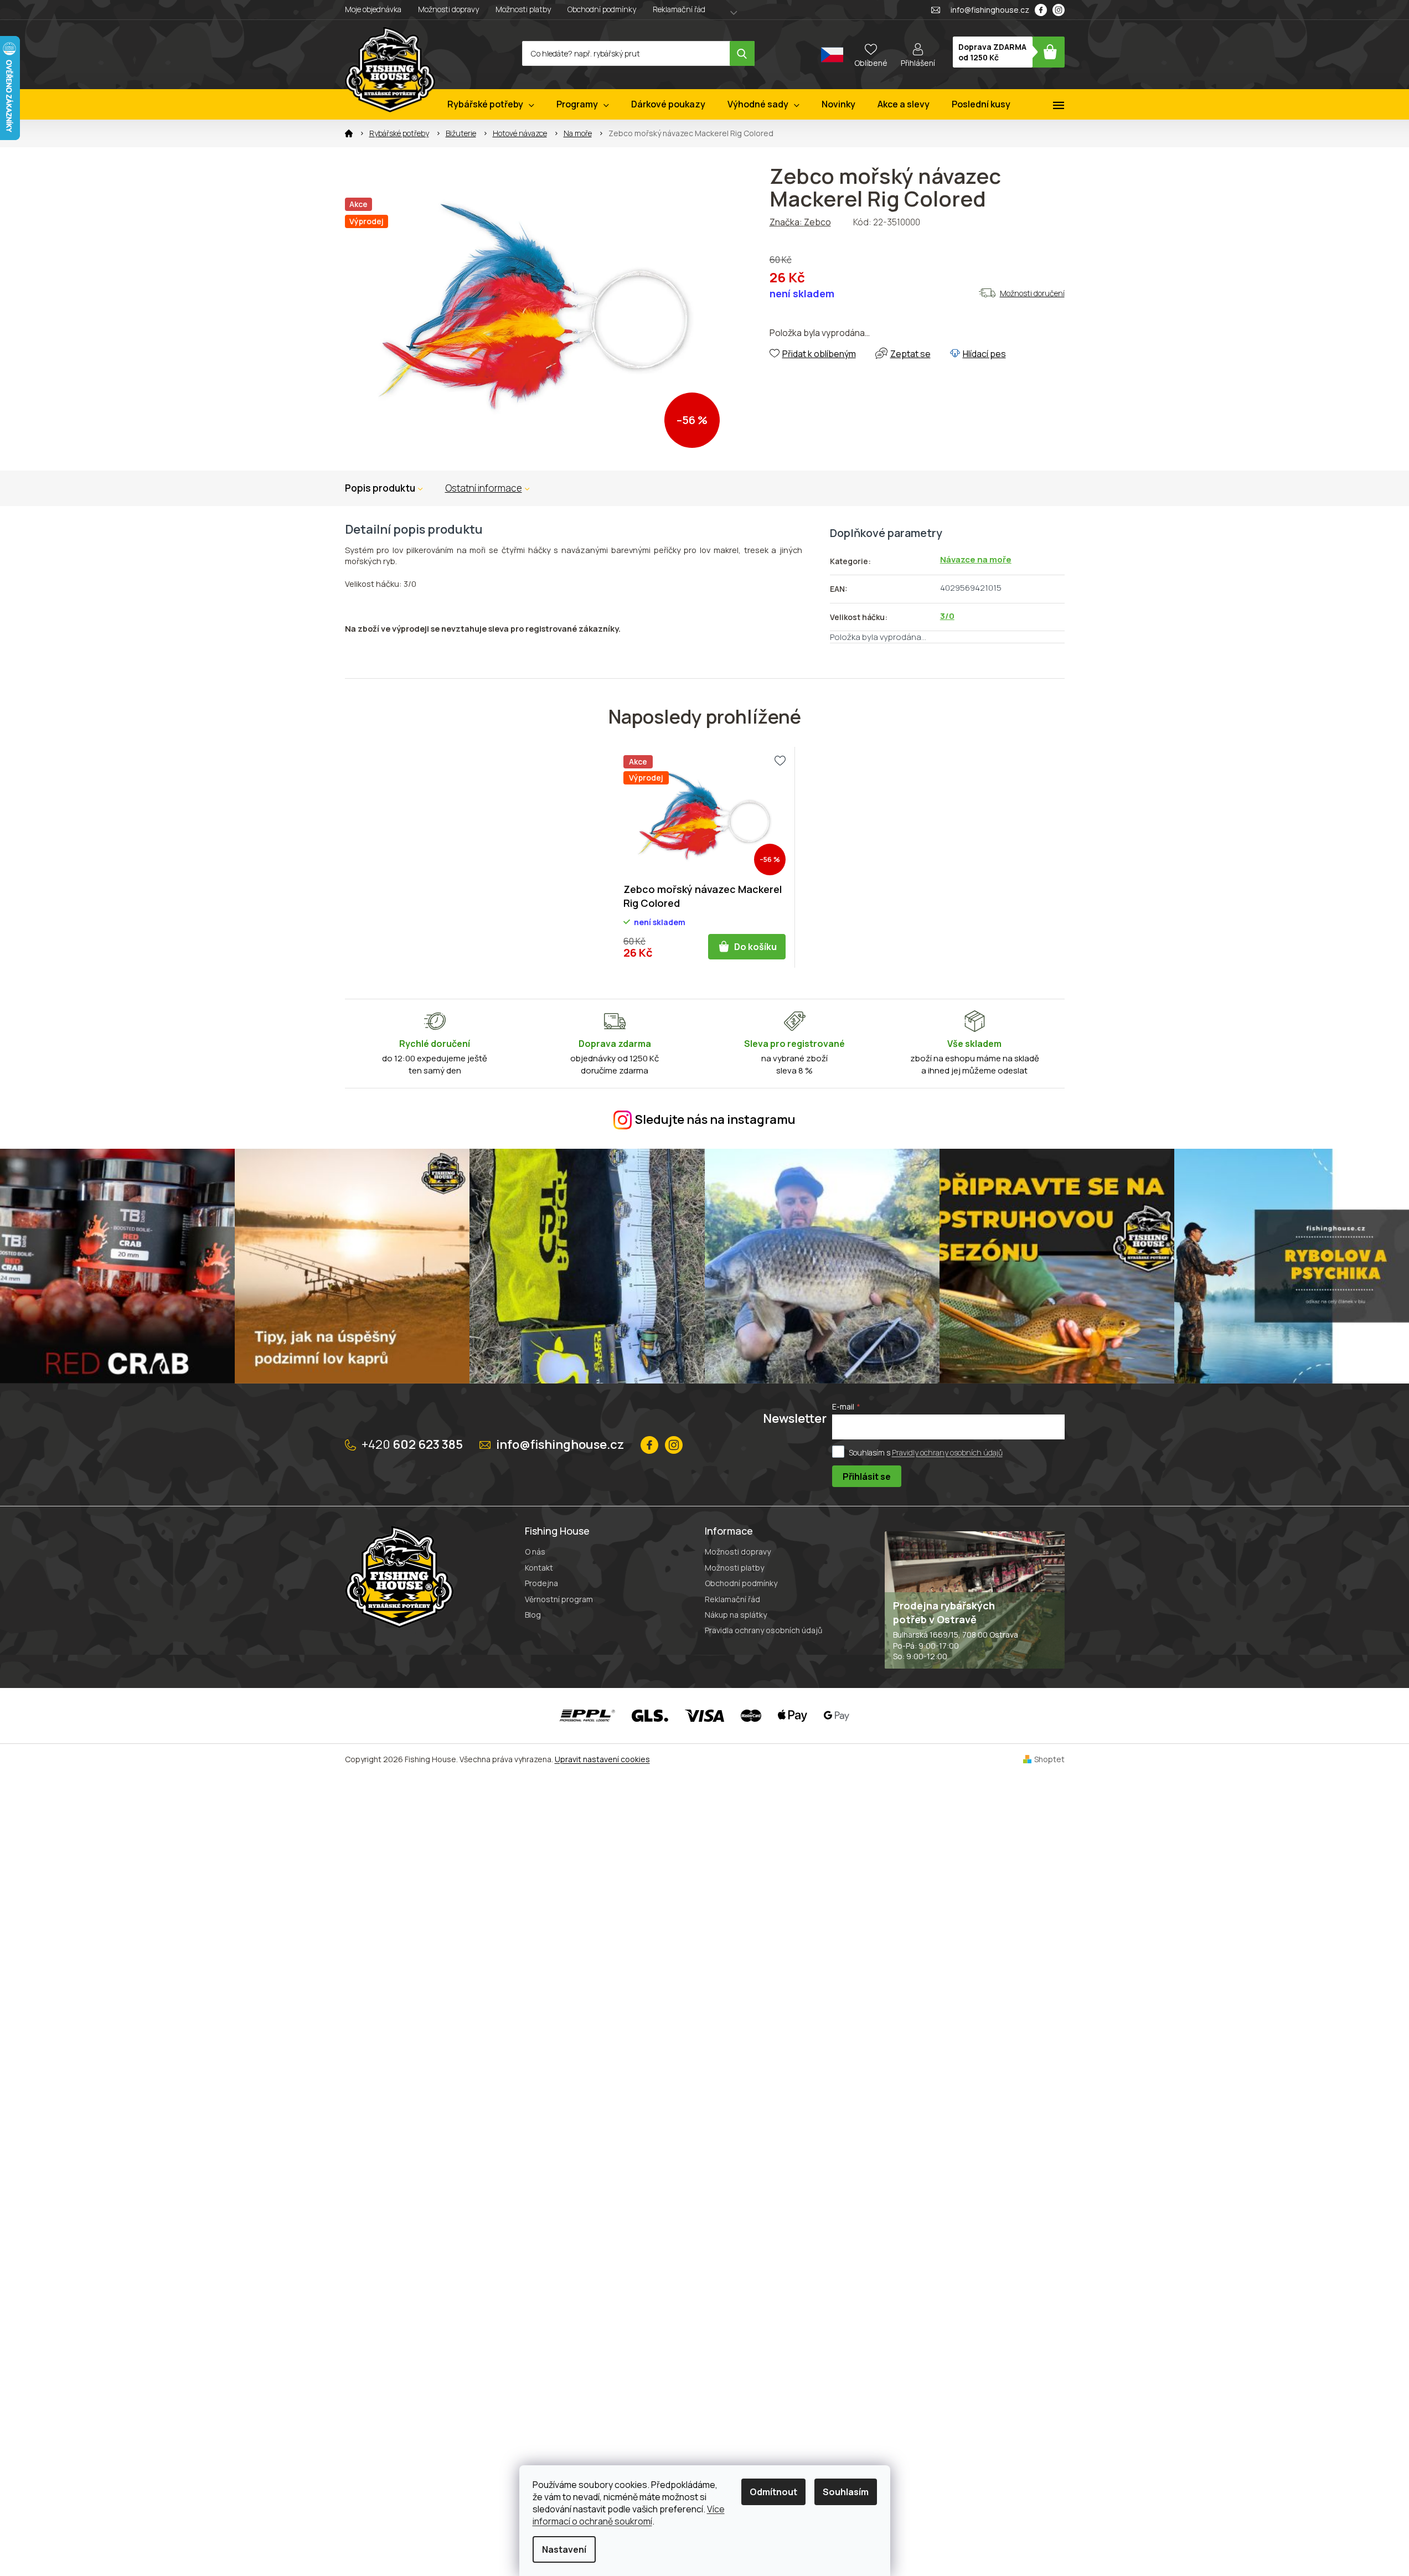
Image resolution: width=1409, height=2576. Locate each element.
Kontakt (539, 1568)
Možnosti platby (523, 9)
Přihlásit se (867, 1477)
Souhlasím (846, 2492)
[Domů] (349, 133)
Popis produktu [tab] (380, 488)
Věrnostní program (559, 1599)
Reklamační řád (679, 9)
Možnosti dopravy (448, 9)
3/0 (947, 616)
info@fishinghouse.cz (560, 1444)
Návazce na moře (976, 559)
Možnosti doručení (1032, 293)
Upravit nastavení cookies (602, 1759)
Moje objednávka (373, 9)
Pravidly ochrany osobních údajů (947, 1452)
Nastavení (564, 2549)
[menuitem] (491, 104)
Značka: (800, 222)
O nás (535, 1552)
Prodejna (541, 1583)
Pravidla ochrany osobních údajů (763, 1630)
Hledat (742, 53)
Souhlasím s (926, 1452)
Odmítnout (773, 2492)
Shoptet (1049, 1759)
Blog (533, 1615)
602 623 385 (412, 1444)
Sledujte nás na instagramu (715, 1119)
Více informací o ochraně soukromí (629, 2515)
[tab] (487, 488)
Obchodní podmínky (602, 9)
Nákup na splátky (736, 1615)
